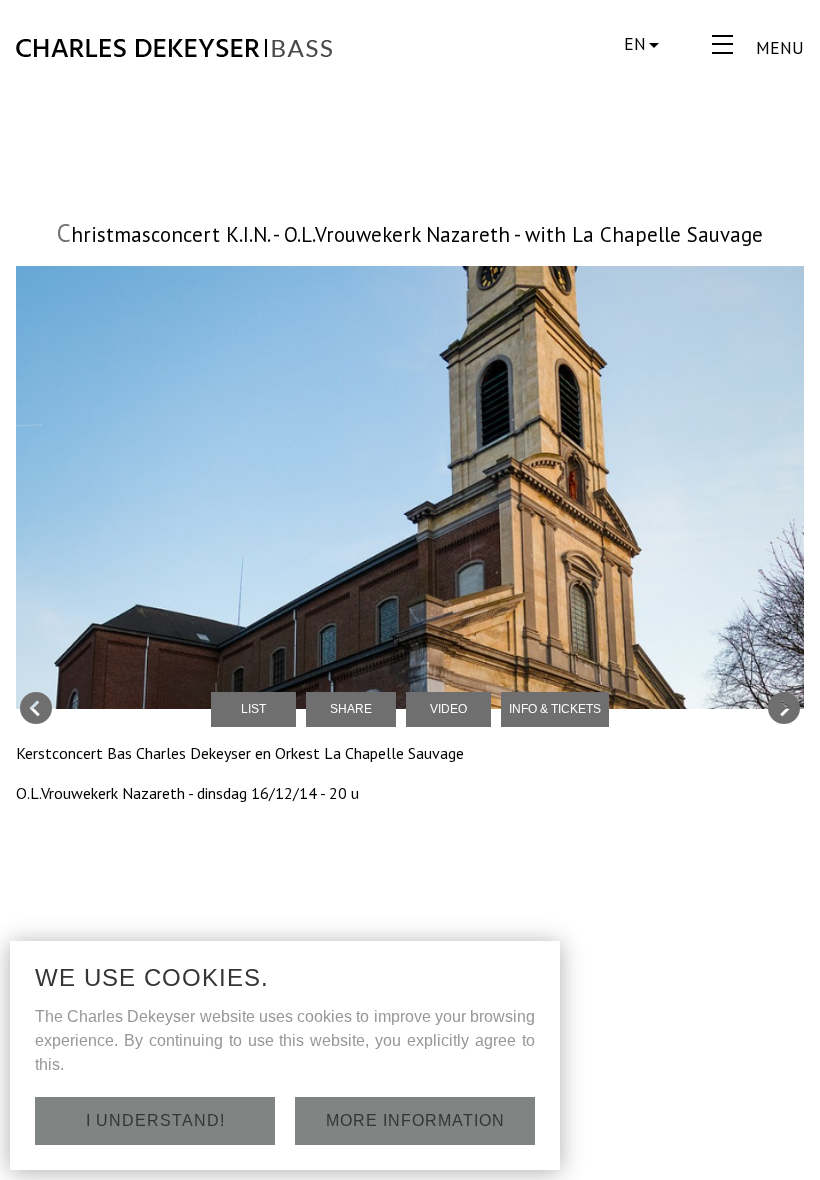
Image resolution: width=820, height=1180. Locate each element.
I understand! (155, 1120)
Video (448, 709)
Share (351, 709)
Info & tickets (555, 709)
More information (415, 1120)
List (253, 709)
